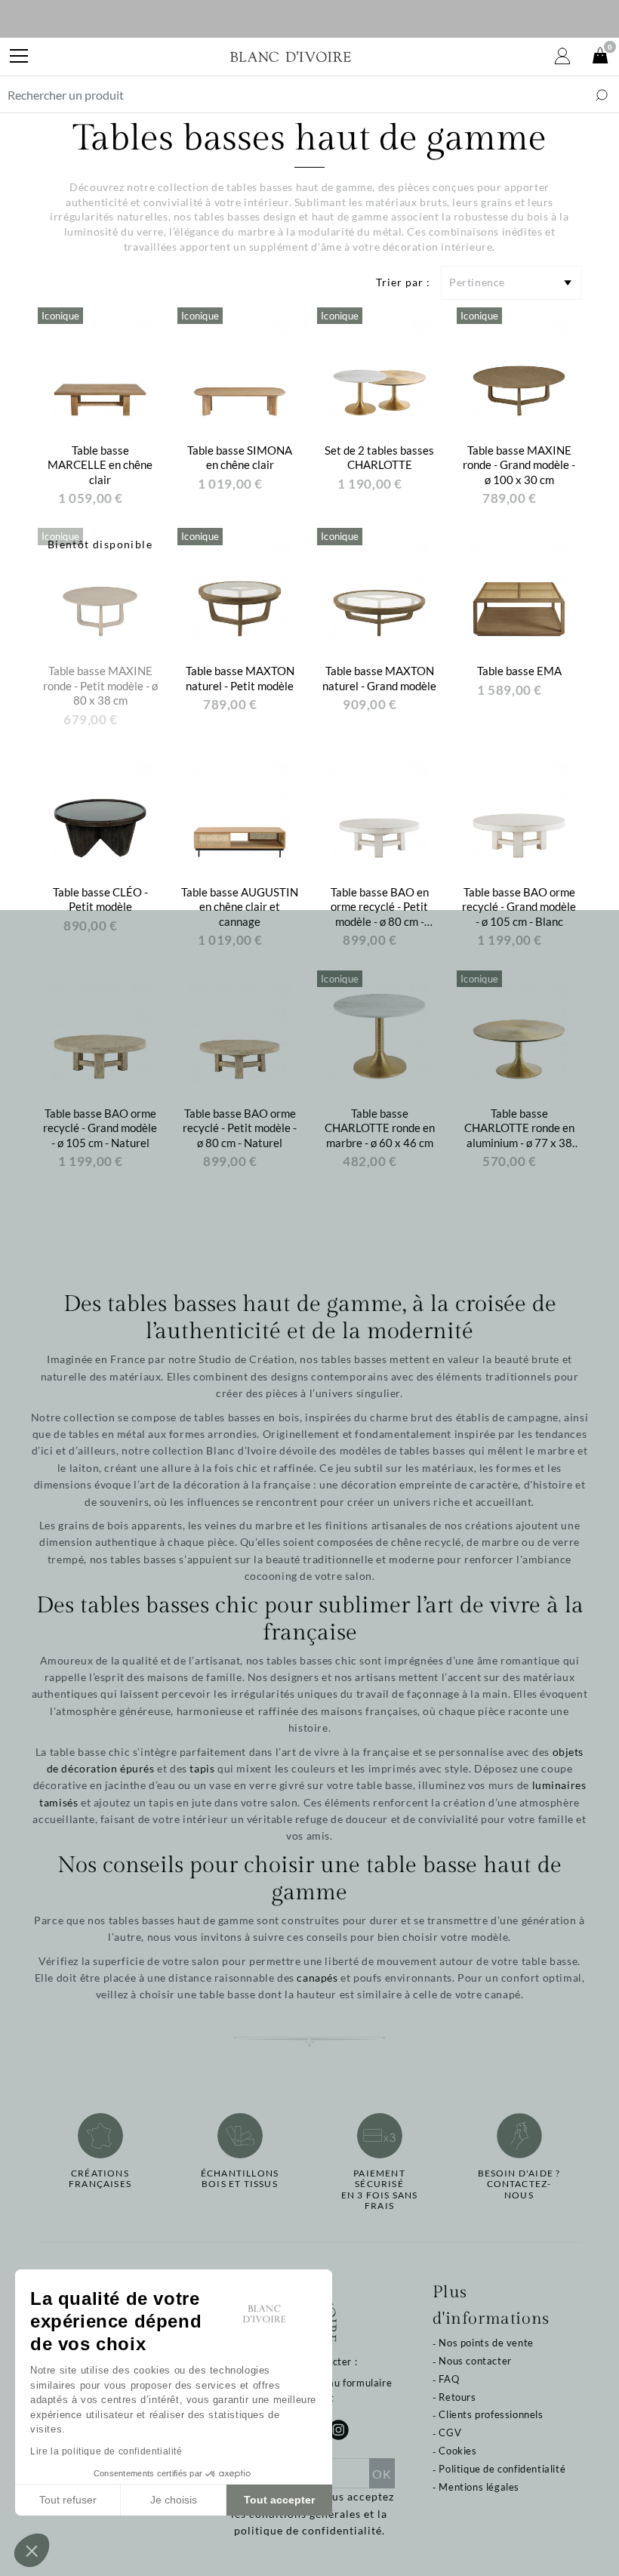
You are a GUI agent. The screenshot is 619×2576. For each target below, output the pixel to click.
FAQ (449, 2379)
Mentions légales (479, 2487)
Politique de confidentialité (502, 2469)
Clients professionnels (491, 2414)
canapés (317, 1978)
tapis (202, 1768)
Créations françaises (100, 2179)
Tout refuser (68, 2500)
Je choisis (174, 2500)
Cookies (457, 2451)
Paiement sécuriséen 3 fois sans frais (380, 2190)
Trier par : (403, 282)
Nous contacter (475, 2361)
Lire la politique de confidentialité (106, 2451)
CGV (450, 2433)
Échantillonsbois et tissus (240, 2179)
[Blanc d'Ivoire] (291, 57)
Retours (457, 2397)
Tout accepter (279, 2500)
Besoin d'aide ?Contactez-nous (519, 2184)
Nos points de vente (486, 2343)
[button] (32, 2550)
